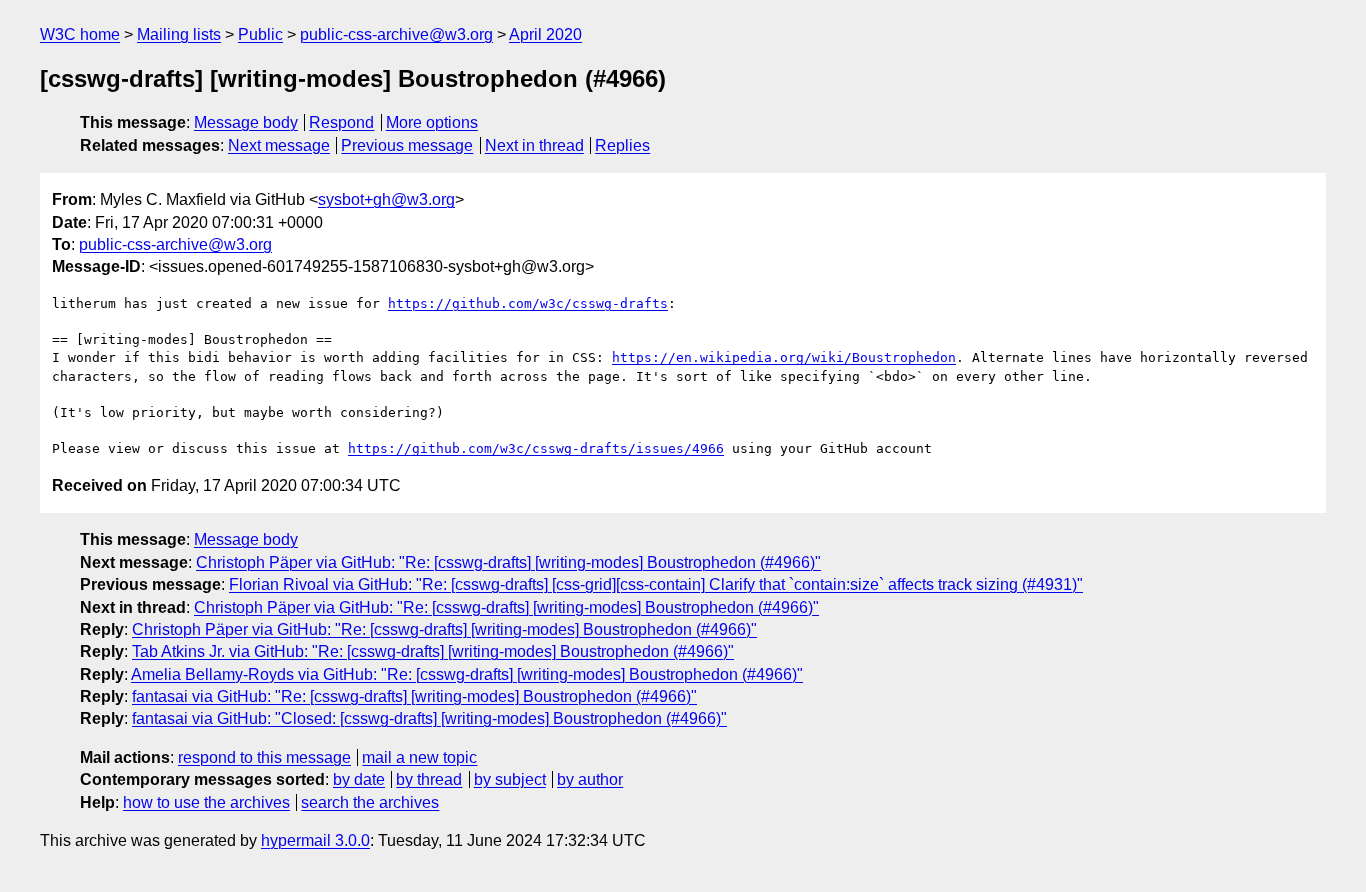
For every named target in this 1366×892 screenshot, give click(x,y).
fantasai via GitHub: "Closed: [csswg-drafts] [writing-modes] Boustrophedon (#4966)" (429, 718)
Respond (341, 122)
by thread (429, 779)
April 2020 (545, 34)
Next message (279, 145)
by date (359, 779)
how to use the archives (206, 802)
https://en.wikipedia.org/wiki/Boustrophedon (784, 357)
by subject (510, 779)
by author (590, 779)
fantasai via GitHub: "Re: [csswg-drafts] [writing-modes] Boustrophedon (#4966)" (414, 696)
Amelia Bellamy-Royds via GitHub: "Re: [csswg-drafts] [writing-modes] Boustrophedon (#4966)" (467, 674)
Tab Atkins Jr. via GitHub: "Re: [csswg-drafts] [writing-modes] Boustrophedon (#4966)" (433, 651)
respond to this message (264, 757)
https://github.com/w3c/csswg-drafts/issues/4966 (536, 448)
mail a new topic (419, 757)
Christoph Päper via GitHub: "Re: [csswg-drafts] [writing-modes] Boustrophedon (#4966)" (508, 562)
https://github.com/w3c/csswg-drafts (528, 303)
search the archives (370, 802)
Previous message (407, 145)
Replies (622, 145)
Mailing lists (179, 34)
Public (260, 34)
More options (432, 122)
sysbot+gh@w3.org (386, 199)
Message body (246, 122)
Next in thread (534, 145)
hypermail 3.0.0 (315, 840)
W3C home (80, 34)
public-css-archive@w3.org (396, 34)
